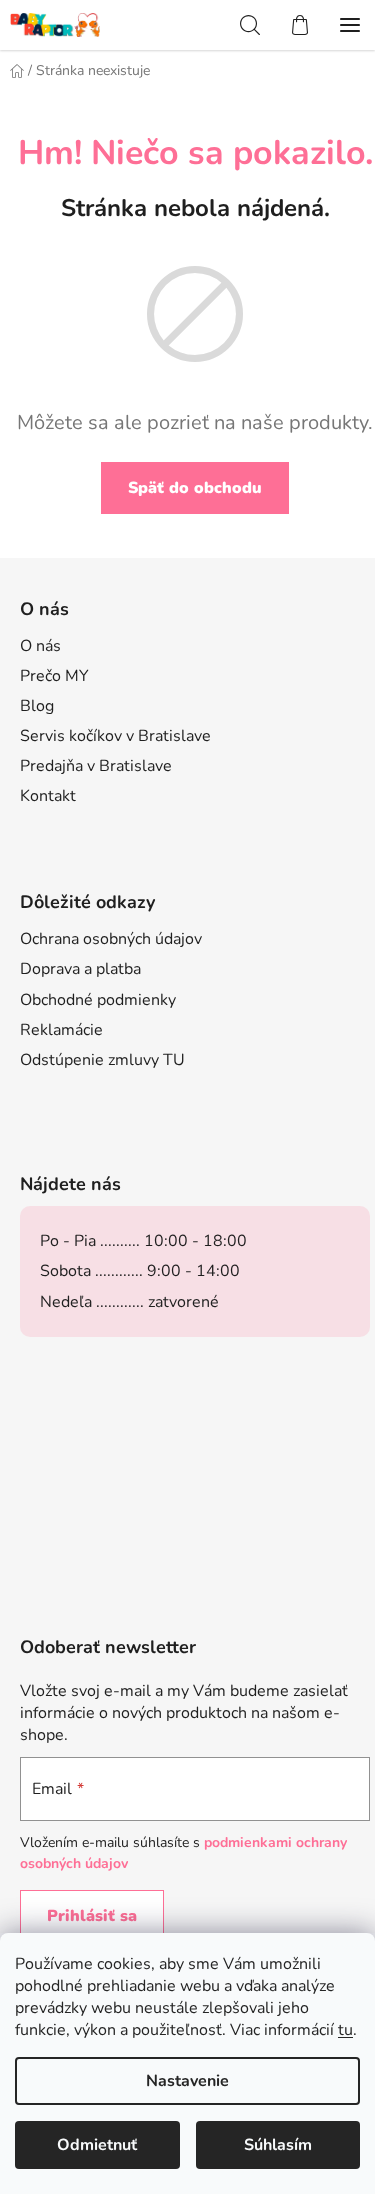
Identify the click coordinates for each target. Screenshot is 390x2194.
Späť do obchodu (195, 488)
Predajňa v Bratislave (96, 766)
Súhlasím (278, 2145)
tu (345, 2030)
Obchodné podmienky (98, 1000)
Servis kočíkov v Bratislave (115, 736)
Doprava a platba (80, 969)
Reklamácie (61, 1030)
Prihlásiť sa (92, 1916)
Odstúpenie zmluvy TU (102, 1060)
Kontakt (48, 796)
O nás (40, 646)
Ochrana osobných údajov (111, 939)
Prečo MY (54, 676)
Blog (37, 706)
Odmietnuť (97, 2145)
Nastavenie (187, 2081)
